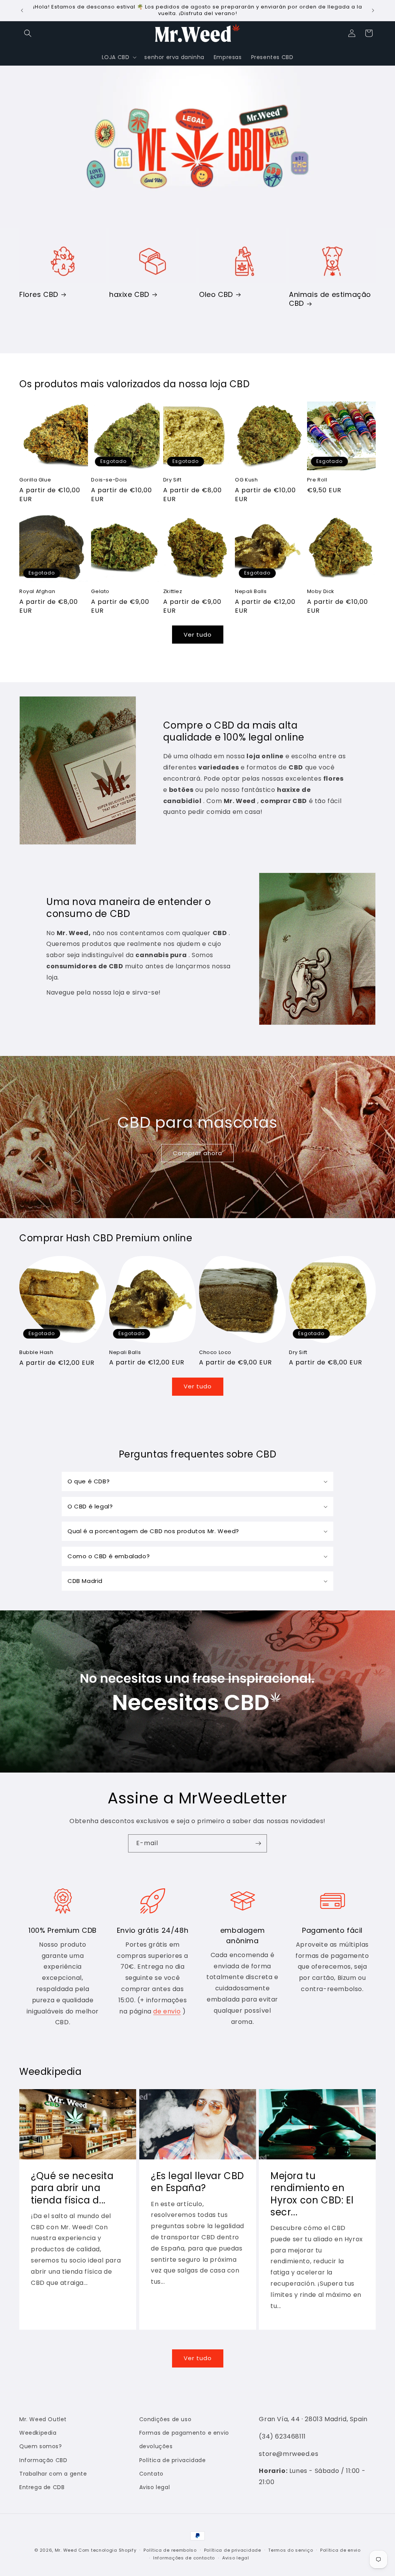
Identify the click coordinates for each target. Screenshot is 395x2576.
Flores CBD (39, 294)
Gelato (100, 592)
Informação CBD (43, 2460)
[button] (28, 33)
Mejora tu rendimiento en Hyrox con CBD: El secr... (312, 2194)
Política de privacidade (173, 2460)
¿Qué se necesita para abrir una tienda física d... (72, 2188)
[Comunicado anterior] (22, 10)
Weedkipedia (38, 2433)
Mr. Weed (66, 2550)
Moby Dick (321, 592)
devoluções (156, 2446)
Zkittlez (173, 592)
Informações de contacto (184, 2558)
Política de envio (340, 2550)
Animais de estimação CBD (330, 299)
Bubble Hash (36, 1353)
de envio (167, 2011)
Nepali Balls (251, 592)
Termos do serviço (290, 2550)
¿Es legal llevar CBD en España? (197, 2182)
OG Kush (246, 480)
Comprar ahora (197, 1153)
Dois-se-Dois (109, 480)
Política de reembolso (170, 2550)
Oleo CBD (216, 294)
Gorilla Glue (35, 480)
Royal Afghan (37, 592)
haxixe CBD (129, 294)
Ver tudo (198, 635)
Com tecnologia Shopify (107, 2550)
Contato (151, 2474)
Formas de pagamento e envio (184, 2433)
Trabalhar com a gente (53, 2474)
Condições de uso (165, 2419)
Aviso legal (155, 2487)
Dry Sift (172, 480)
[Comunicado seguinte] (373, 10)
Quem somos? (41, 2446)
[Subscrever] (258, 1843)
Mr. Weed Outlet (43, 2419)
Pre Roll (317, 480)
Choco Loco (215, 1353)
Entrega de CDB (42, 2487)
